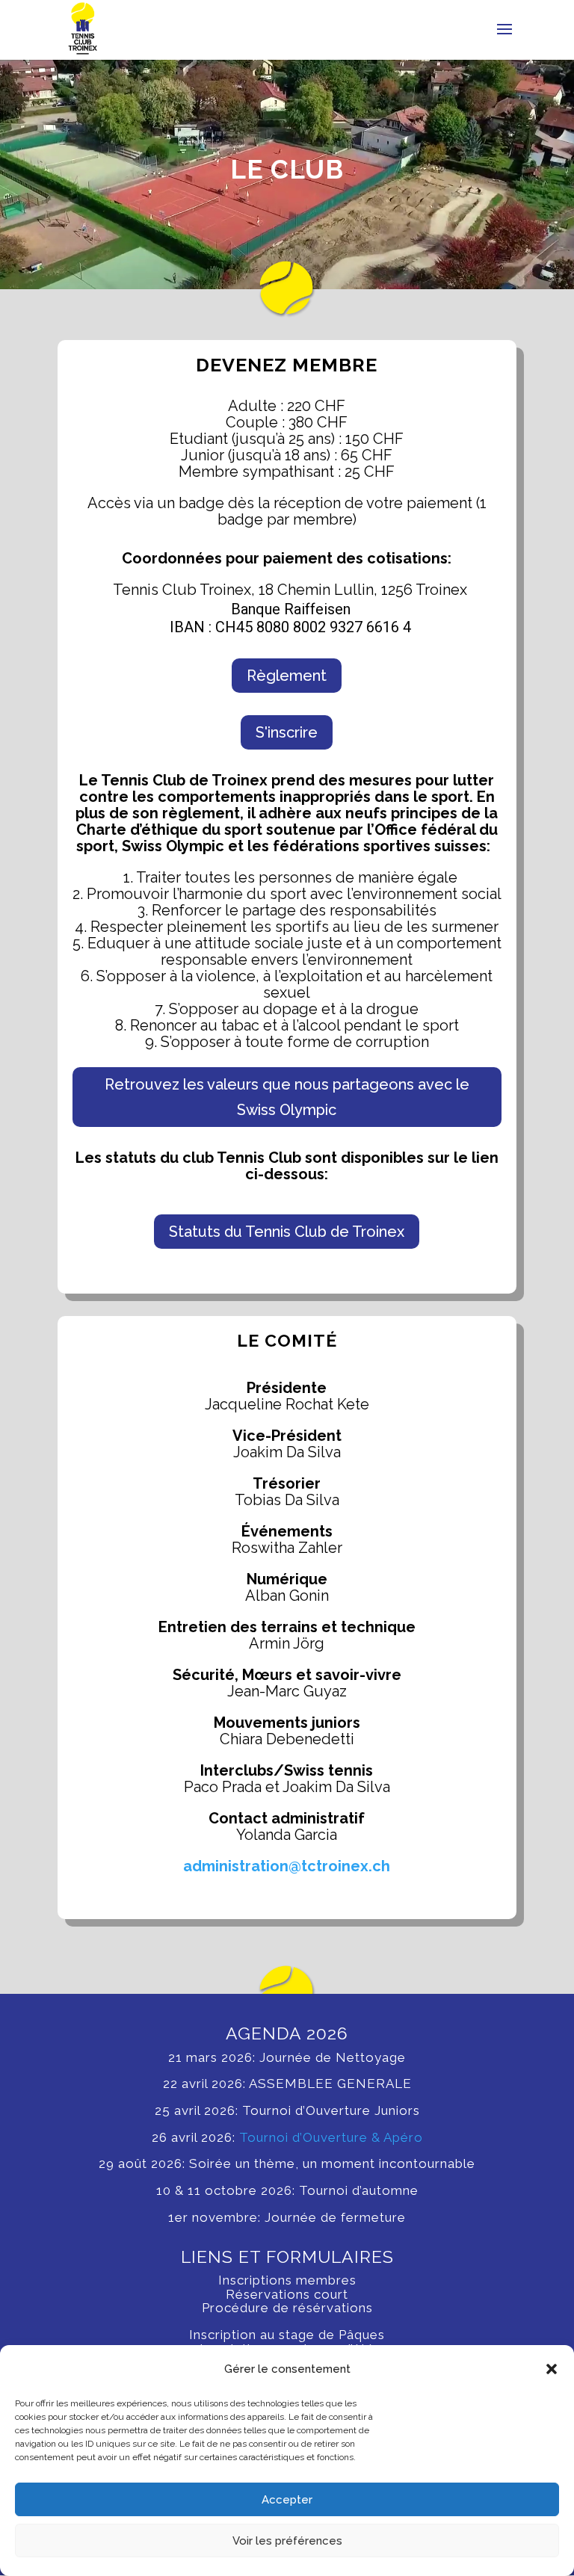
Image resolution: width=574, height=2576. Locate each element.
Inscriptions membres (287, 2280)
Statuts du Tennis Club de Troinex (287, 1232)
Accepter (287, 2500)
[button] (552, 2369)
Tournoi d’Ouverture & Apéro (329, 2137)
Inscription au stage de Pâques (287, 2335)
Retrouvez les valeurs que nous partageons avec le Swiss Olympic (287, 1097)
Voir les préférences (287, 2541)
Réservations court (287, 2294)
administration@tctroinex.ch (287, 1866)
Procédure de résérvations (287, 2308)
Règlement (287, 676)
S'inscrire (287, 732)
